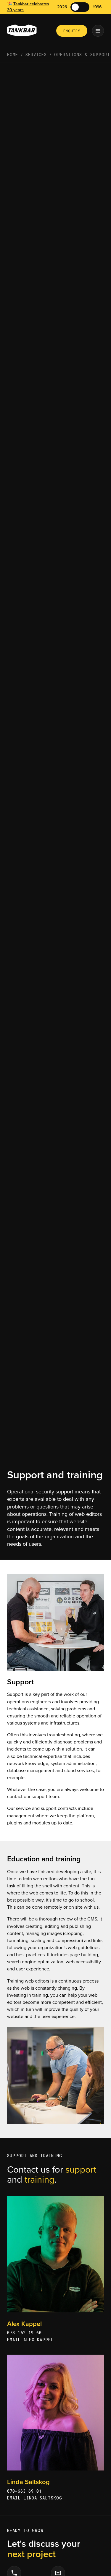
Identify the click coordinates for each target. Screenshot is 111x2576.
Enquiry (72, 31)
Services (36, 55)
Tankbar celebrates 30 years (28, 7)
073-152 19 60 (24, 2333)
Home (13, 55)
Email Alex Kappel (30, 2340)
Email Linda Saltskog (35, 2498)
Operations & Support (82, 55)
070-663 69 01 (24, 2491)
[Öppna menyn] (98, 31)
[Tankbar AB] (22, 31)
